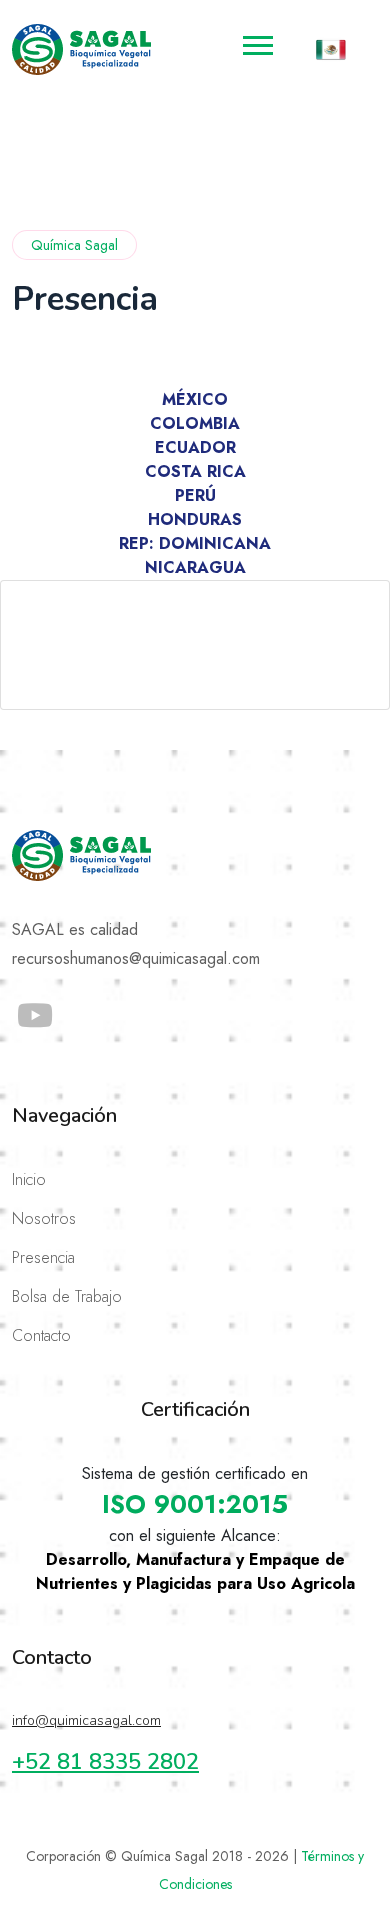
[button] (256, 41)
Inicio (29, 1179)
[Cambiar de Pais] (331, 49)
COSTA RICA (195, 471)
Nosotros (44, 1218)
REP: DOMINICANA (195, 543)
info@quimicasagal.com (86, 1720)
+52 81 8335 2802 (105, 1762)
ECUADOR (195, 447)
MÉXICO (195, 399)
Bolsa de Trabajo (67, 1296)
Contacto (41, 1335)
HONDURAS (195, 519)
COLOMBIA (195, 423)
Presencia (43, 1257)
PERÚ (195, 495)
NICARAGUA (195, 567)
